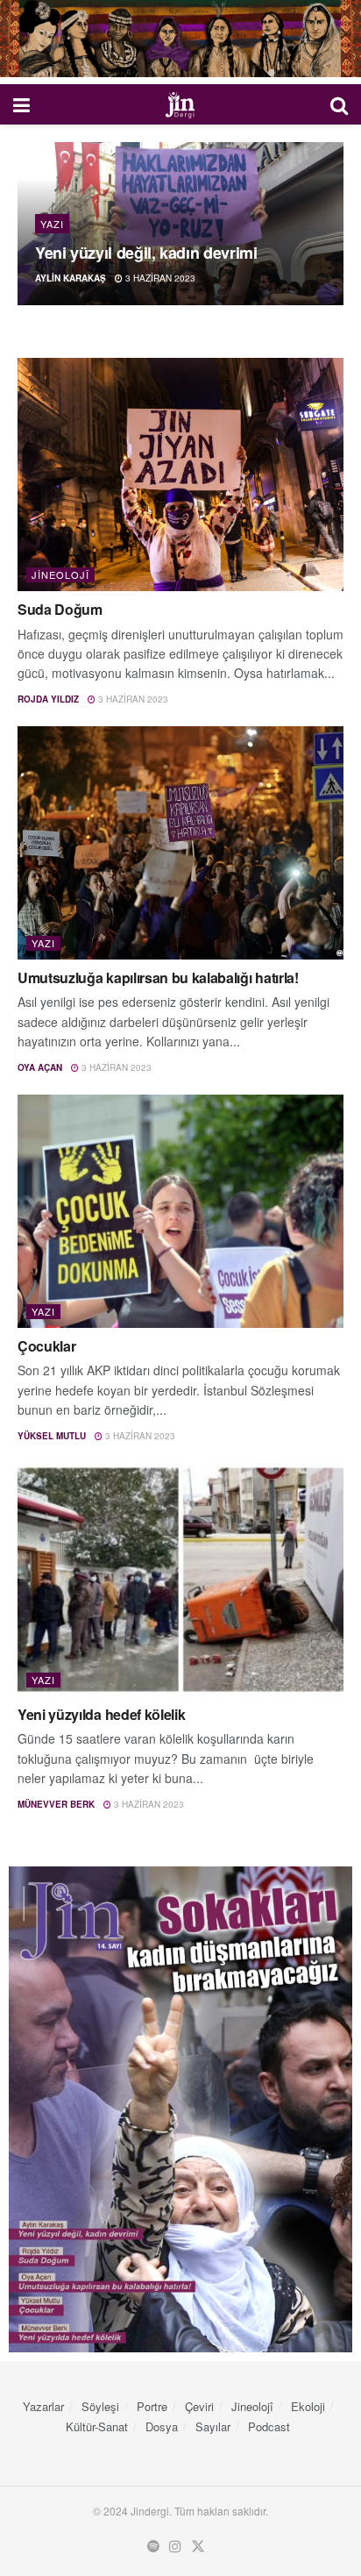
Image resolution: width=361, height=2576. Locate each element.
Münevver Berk (56, 1804)
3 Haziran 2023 (159, 278)
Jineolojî (60, 574)
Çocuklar (46, 1346)
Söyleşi (100, 2406)
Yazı (52, 224)
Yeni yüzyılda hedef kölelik (101, 1714)
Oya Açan (40, 1067)
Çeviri (199, 2406)
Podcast (269, 2426)
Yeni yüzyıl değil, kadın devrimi (146, 253)
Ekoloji (308, 2406)
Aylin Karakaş (71, 278)
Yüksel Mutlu (52, 1436)
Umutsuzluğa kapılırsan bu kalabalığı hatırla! (158, 978)
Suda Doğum (60, 609)
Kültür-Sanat (97, 2426)
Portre (152, 2406)
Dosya (162, 2426)
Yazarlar (43, 2406)
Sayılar (213, 2426)
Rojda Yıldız (48, 699)
